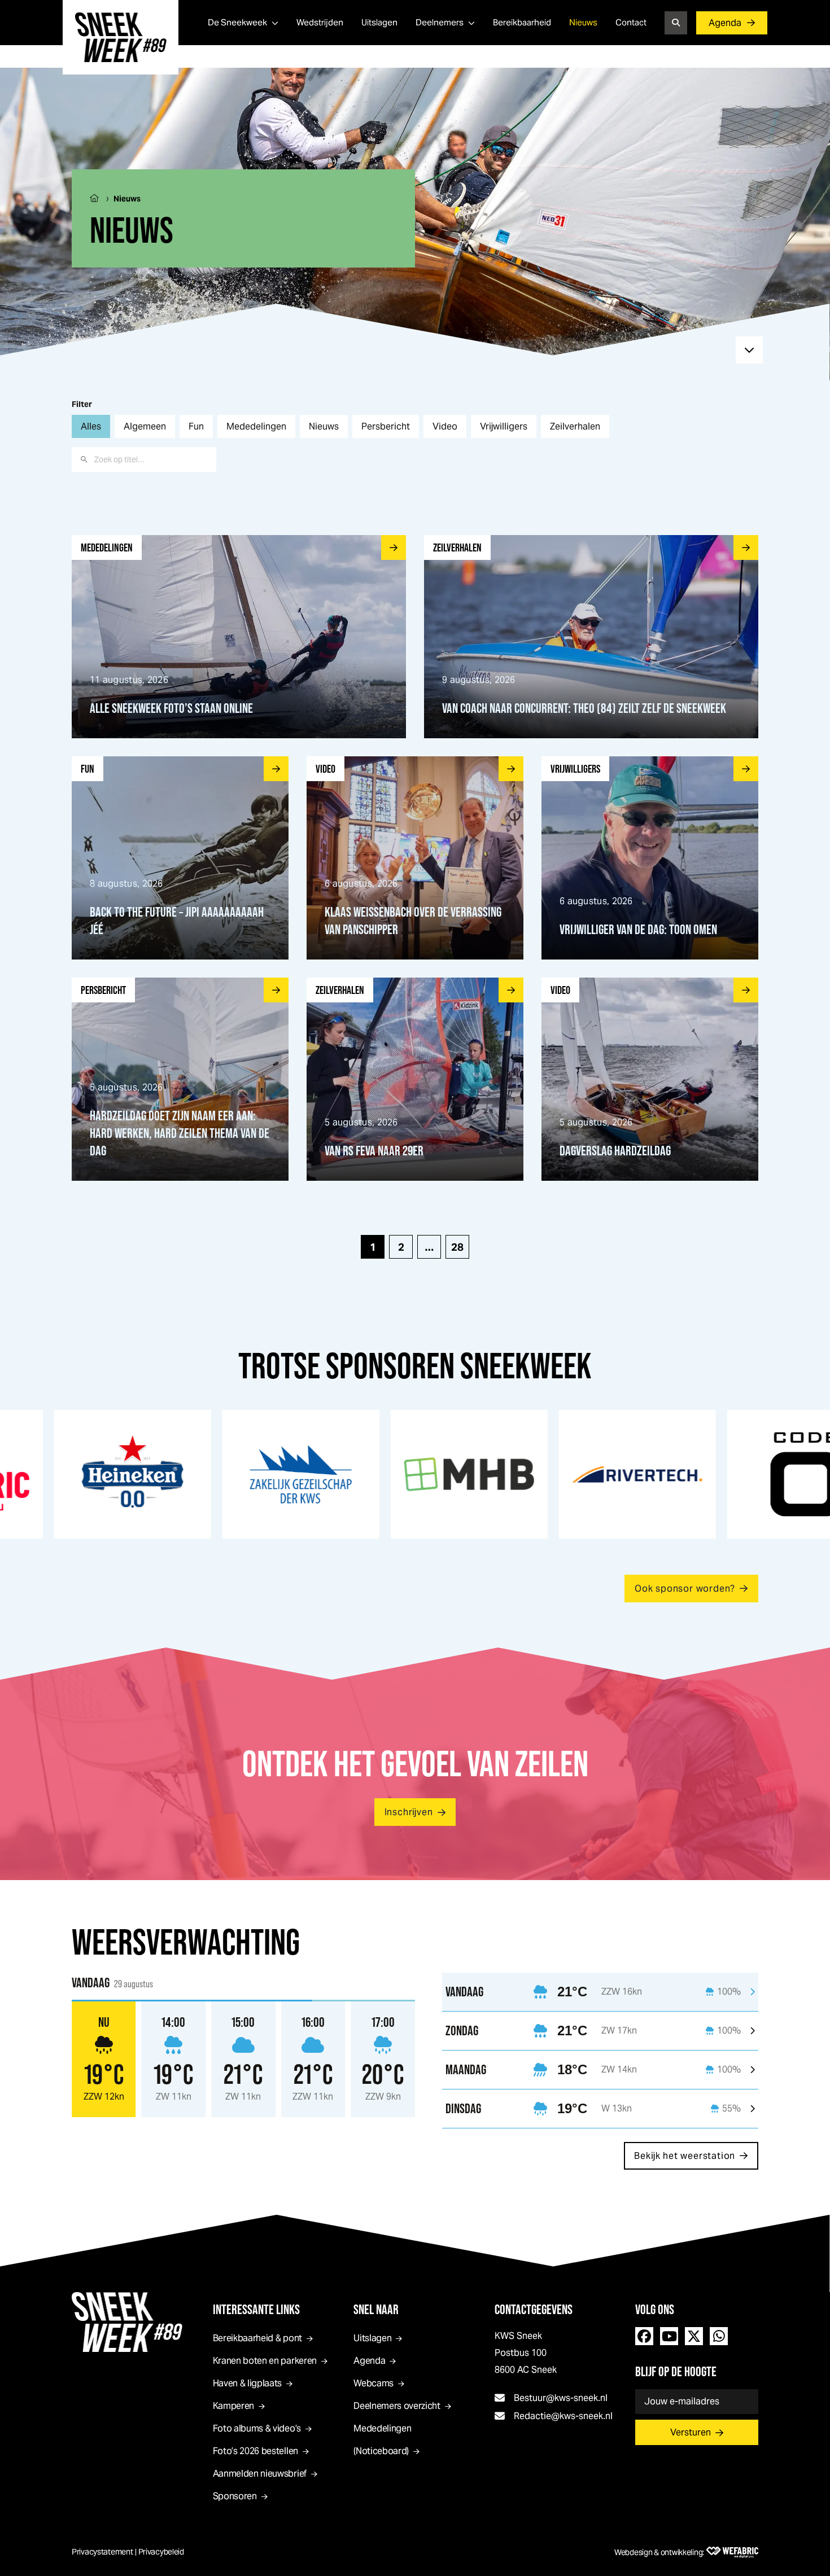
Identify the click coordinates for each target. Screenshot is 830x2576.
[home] (121, 37)
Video (445, 426)
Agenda (725, 23)
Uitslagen (379, 22)
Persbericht (386, 426)
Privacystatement (102, 2552)
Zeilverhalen (575, 426)
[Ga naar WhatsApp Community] (719, 2336)
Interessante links (256, 2309)
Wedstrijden (320, 22)
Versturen (691, 2432)
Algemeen (145, 426)
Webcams (373, 2383)
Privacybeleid (161, 2552)
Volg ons (655, 2309)
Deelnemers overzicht (397, 2406)
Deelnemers (440, 22)
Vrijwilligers (504, 426)
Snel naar (376, 2309)
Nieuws (583, 22)
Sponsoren (235, 2496)
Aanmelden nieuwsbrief (260, 2474)
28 (457, 1247)
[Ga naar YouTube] (669, 2336)
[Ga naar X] (694, 2336)
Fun (196, 426)
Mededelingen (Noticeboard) (382, 2440)
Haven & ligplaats (248, 2383)
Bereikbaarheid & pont (257, 2338)
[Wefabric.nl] (732, 2552)
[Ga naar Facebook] (644, 2336)
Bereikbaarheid (522, 22)
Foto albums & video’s (257, 2428)
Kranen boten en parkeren (265, 2361)
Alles (91, 426)
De (237, 22)
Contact (631, 22)
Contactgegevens (534, 2309)
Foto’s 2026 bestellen (255, 2451)
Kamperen (233, 2406)
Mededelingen (256, 426)
